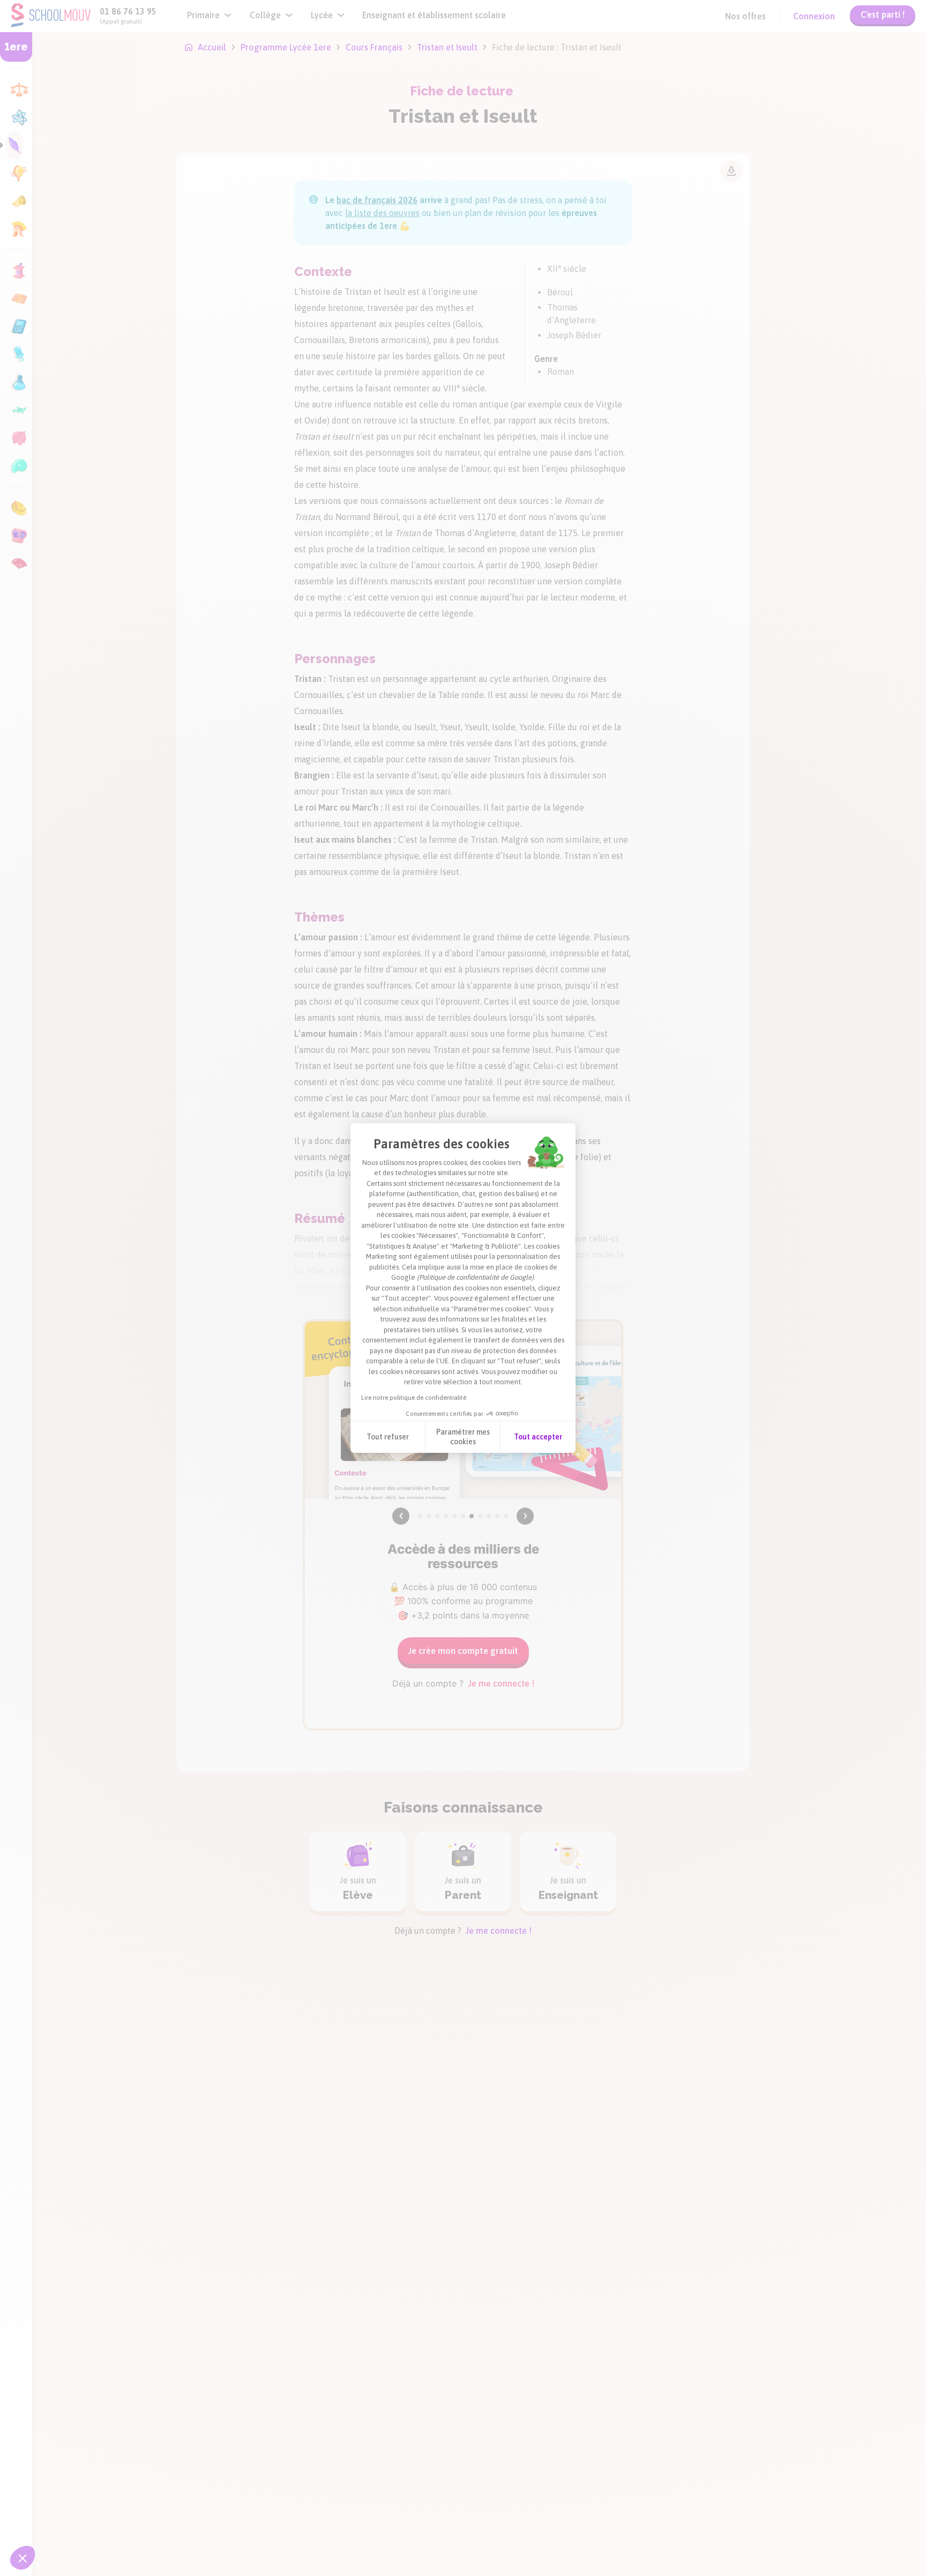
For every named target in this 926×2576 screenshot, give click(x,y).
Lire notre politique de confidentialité (414, 1398)
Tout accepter (538, 1437)
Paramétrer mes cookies (463, 1437)
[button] (23, 2558)
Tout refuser (388, 1437)
